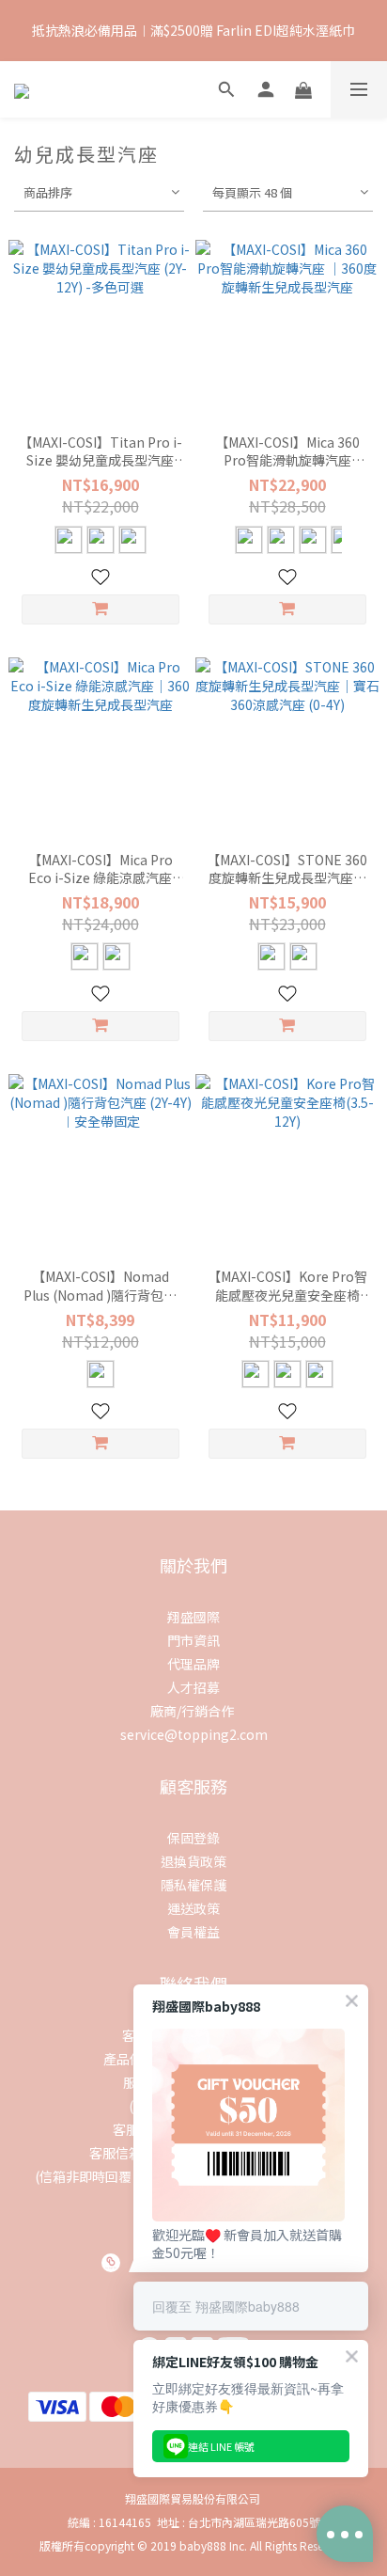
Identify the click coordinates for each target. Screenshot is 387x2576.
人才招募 (193, 1687)
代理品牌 (193, 1664)
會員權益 (193, 1932)
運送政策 (193, 1908)
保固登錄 (193, 1838)
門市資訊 (193, 1640)
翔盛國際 (193, 1617)
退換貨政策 (193, 1861)
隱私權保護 (193, 1885)
